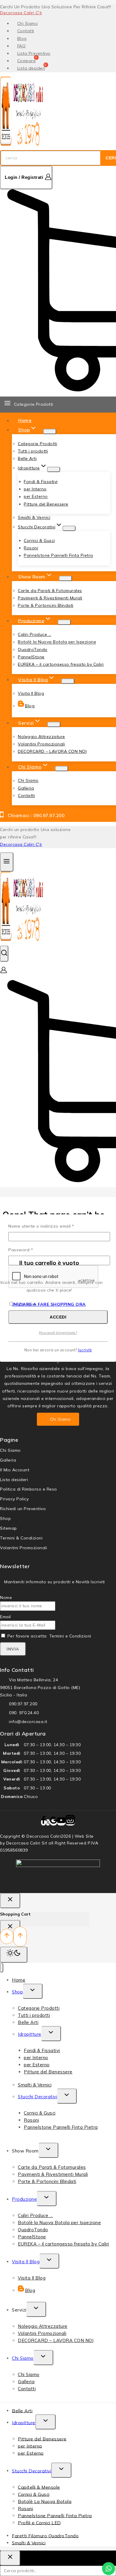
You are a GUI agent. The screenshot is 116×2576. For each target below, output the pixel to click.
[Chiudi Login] (10, 1901)
